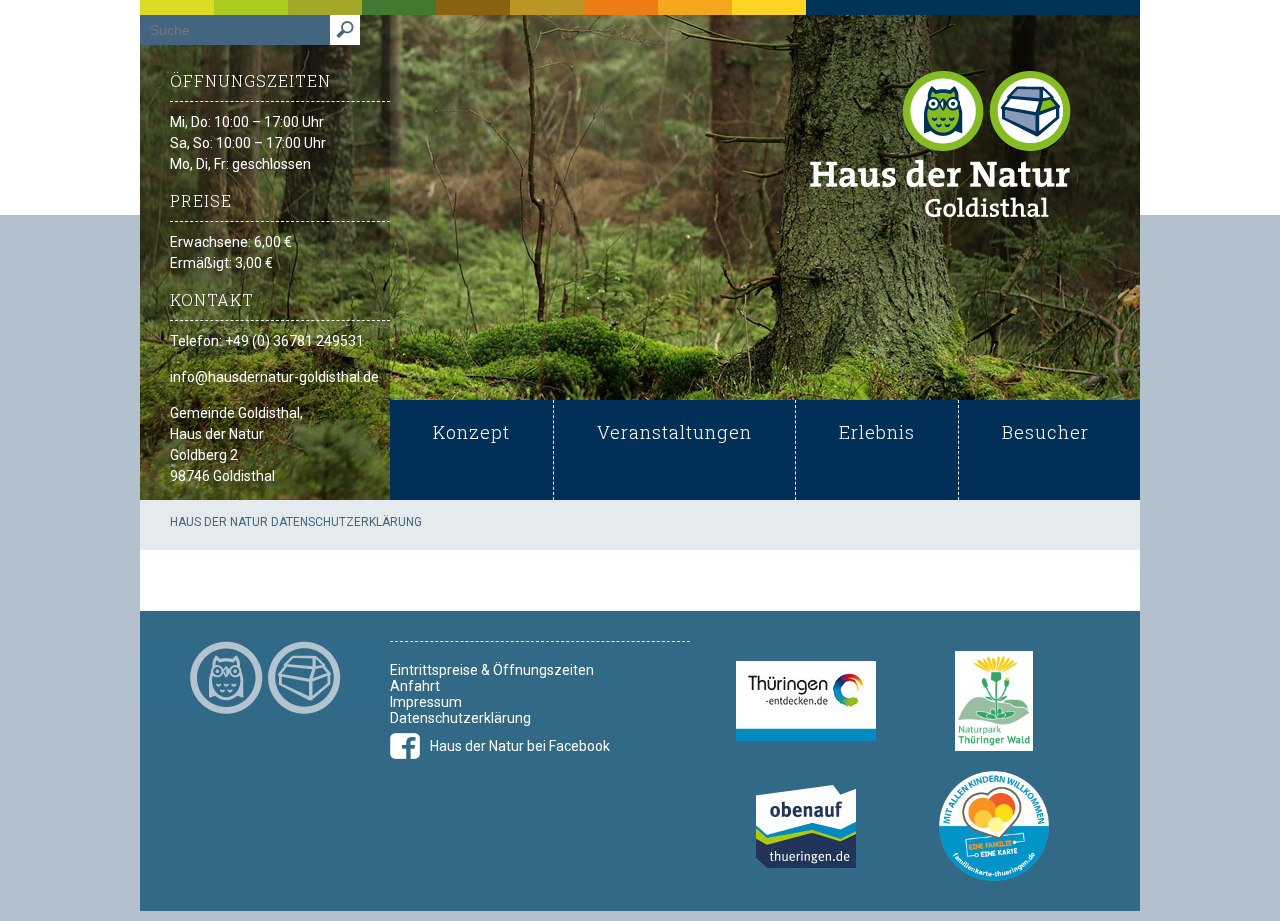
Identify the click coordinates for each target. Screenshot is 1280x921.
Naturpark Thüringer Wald (994, 701)
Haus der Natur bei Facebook (520, 746)
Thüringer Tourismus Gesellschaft (806, 701)
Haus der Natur (940, 143)
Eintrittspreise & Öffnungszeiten (492, 670)
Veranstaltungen (674, 432)
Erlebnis (877, 432)
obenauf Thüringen (806, 826)
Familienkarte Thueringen (994, 826)
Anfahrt (415, 686)
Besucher (1045, 432)
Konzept (471, 432)
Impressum (426, 702)
